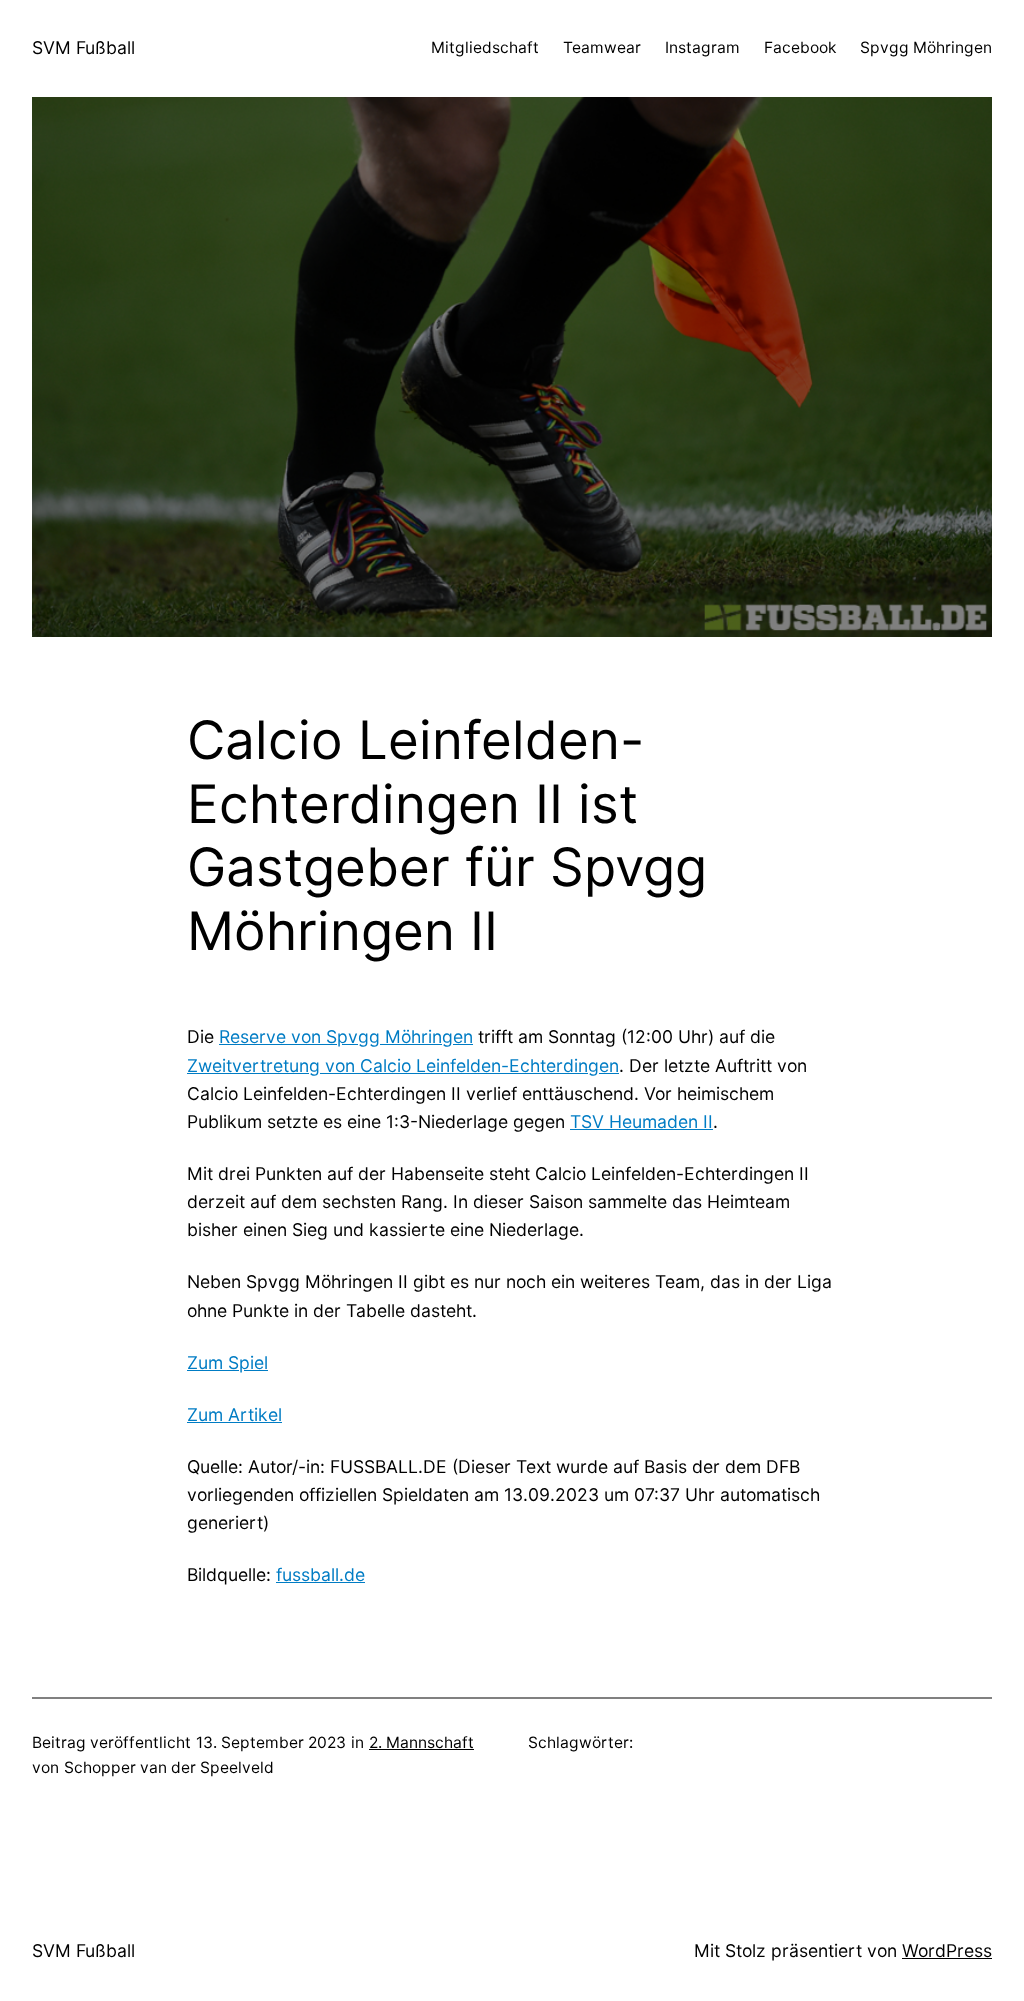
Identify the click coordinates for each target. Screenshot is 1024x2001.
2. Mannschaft (421, 1742)
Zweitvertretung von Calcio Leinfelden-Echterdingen (403, 1065)
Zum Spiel (227, 1362)
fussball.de (320, 1574)
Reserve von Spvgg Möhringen (346, 1036)
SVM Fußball (83, 47)
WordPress (947, 1950)
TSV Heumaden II (641, 1121)
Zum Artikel (234, 1414)
